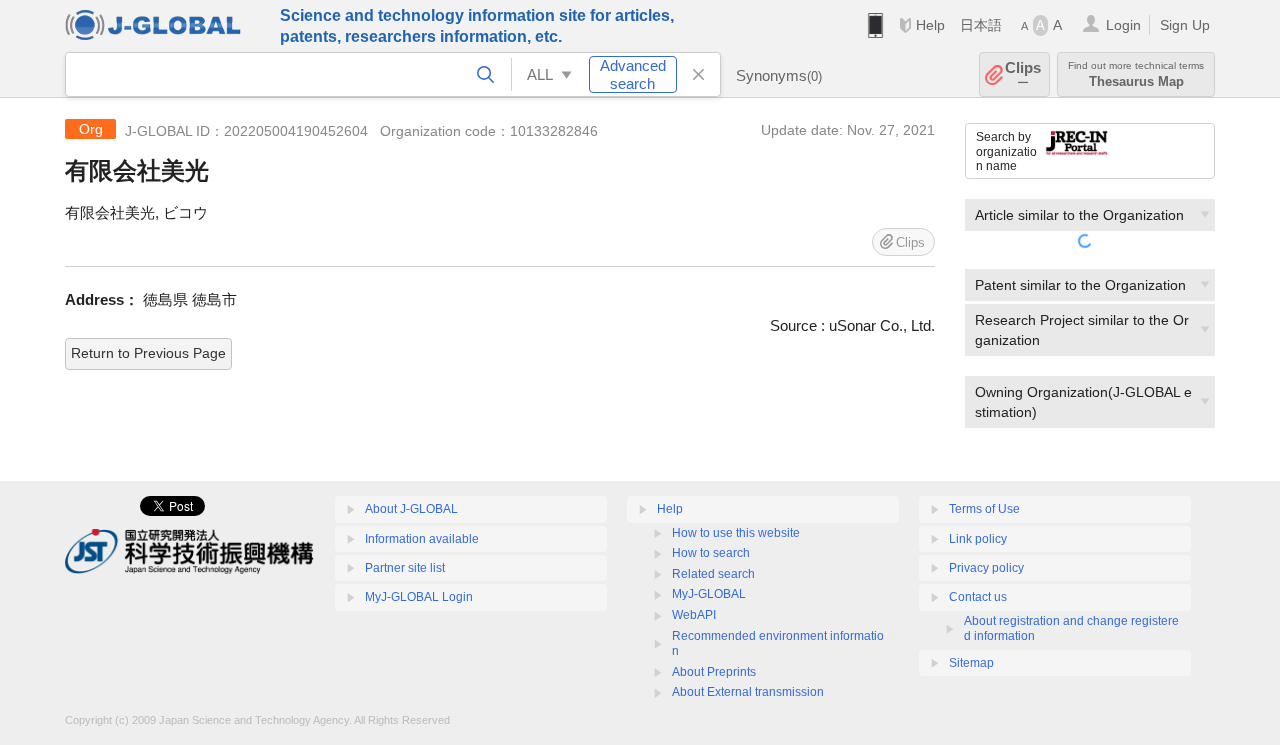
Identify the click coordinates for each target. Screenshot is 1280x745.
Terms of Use (984, 509)
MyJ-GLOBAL (709, 594)
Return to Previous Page (148, 353)
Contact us (978, 597)
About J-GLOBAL (411, 509)
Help (930, 25)
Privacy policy (986, 568)
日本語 (981, 25)
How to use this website (736, 533)
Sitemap (971, 663)
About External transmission (748, 692)
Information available (422, 539)
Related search (713, 574)
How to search (711, 553)
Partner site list (405, 568)
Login (1123, 25)
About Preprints (714, 672)
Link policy (978, 539)
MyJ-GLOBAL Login (419, 597)
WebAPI (694, 615)
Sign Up (1185, 25)
